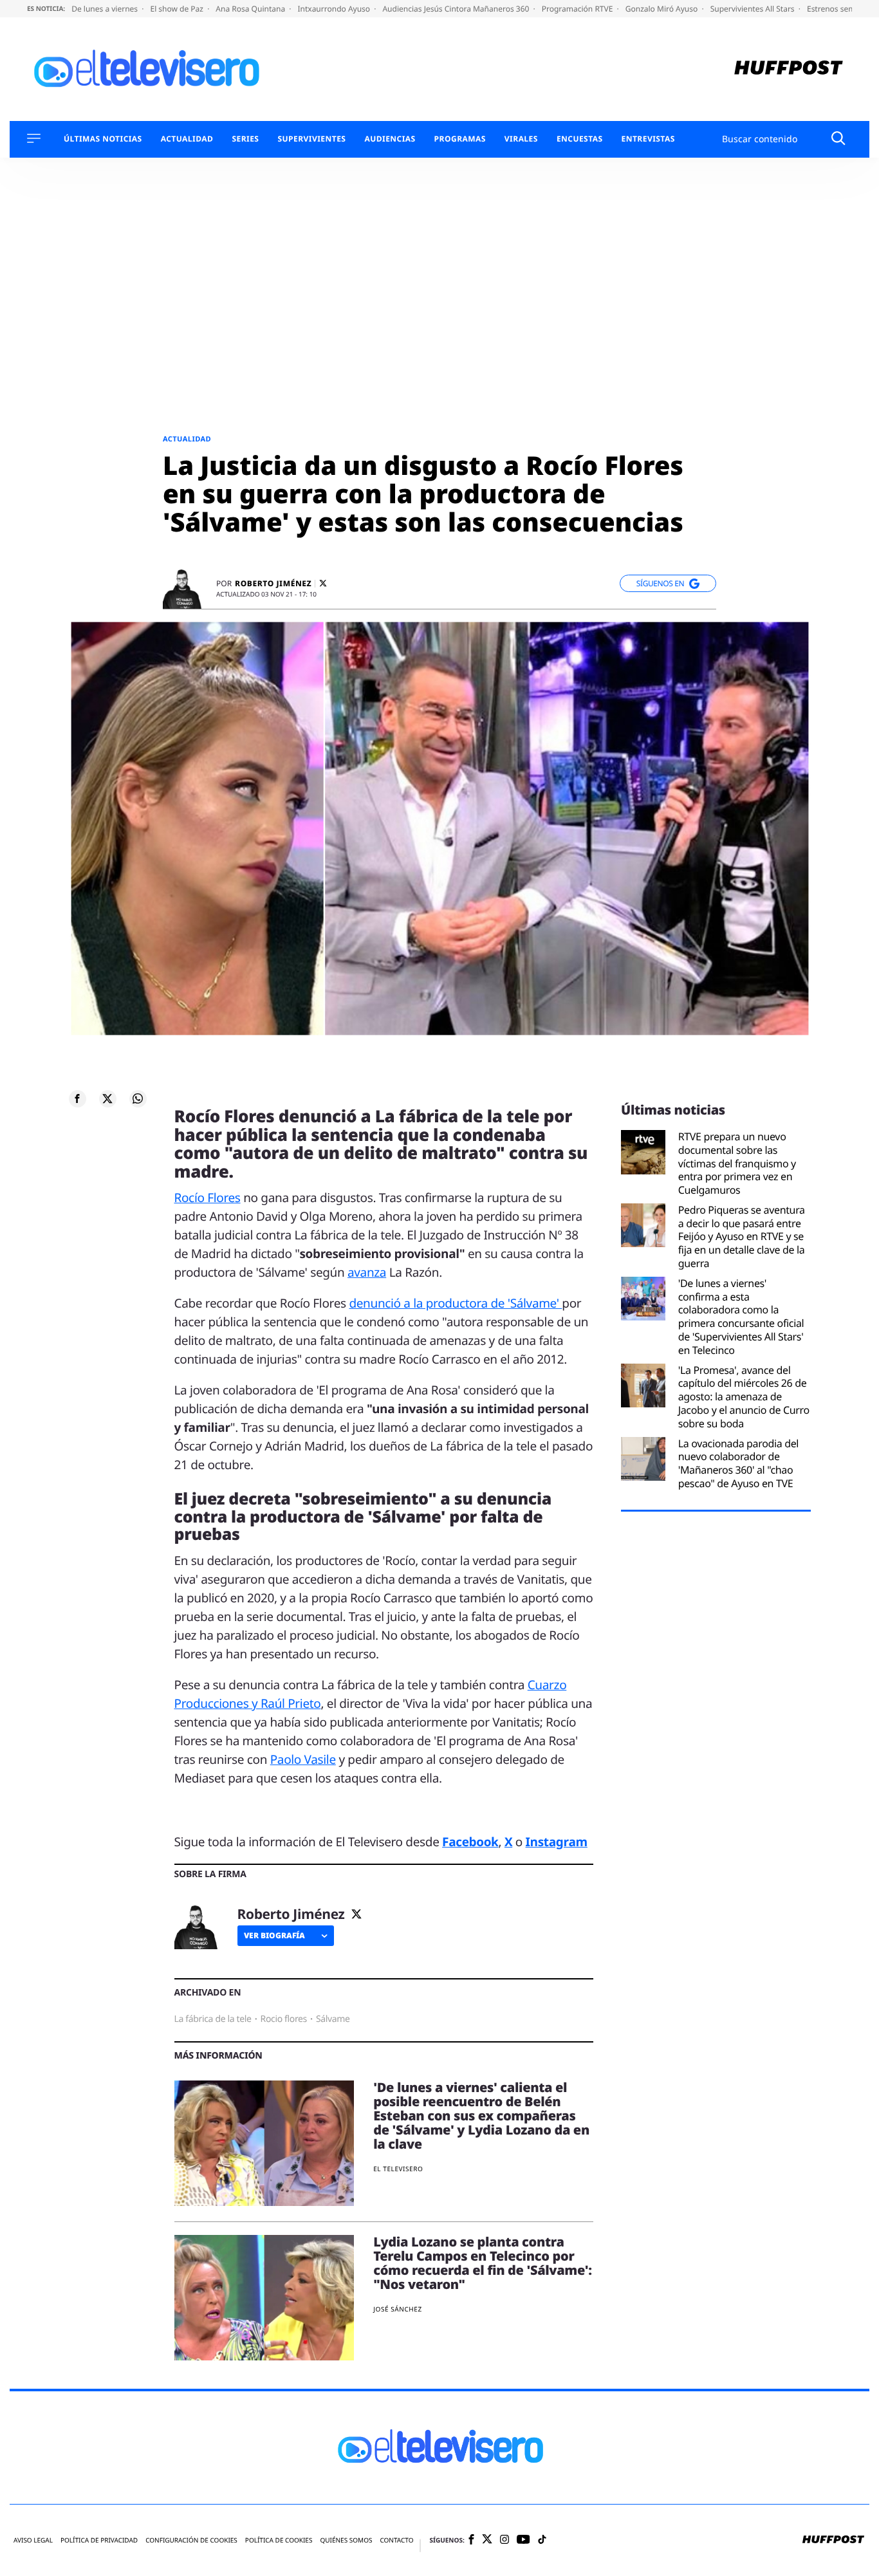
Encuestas (580, 139)
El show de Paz (178, 9)
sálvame (333, 2019)
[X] (323, 583)
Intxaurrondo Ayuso (335, 9)
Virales (521, 139)
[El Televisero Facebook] (471, 2540)
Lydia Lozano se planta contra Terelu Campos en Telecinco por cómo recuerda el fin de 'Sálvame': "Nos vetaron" (483, 2263)
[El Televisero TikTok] (542, 2540)
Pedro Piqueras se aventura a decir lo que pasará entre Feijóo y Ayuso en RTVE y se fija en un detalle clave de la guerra (742, 1237)
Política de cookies (279, 2540)
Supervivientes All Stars (754, 9)
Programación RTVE (578, 9)
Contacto (396, 2540)
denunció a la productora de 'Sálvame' (455, 1303)
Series (245, 139)
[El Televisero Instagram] (504, 2540)
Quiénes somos (346, 2540)
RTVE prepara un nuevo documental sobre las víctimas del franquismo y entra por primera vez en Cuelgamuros (737, 1163)
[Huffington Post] (789, 69)
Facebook (470, 1842)
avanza (367, 1272)
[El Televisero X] (487, 2541)
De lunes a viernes (106, 9)
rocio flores (284, 2019)
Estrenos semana (839, 9)
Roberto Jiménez (273, 584)
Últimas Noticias (103, 139)
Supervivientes (311, 139)
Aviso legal (33, 2540)
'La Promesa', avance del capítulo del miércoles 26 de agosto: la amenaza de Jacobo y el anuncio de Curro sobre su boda (744, 1397)
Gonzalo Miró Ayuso (663, 9)
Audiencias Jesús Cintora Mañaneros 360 (457, 9)
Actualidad (187, 139)
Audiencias (390, 139)
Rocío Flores (208, 1198)
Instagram (557, 1842)
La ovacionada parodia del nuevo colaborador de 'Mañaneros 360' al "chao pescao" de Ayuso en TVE (738, 1464)
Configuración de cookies (191, 2540)
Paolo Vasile (303, 1759)
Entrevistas (648, 139)
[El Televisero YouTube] (523, 2540)
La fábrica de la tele (213, 2019)
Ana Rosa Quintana (251, 9)
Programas (460, 139)
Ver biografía (274, 1935)
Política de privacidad (99, 2540)
